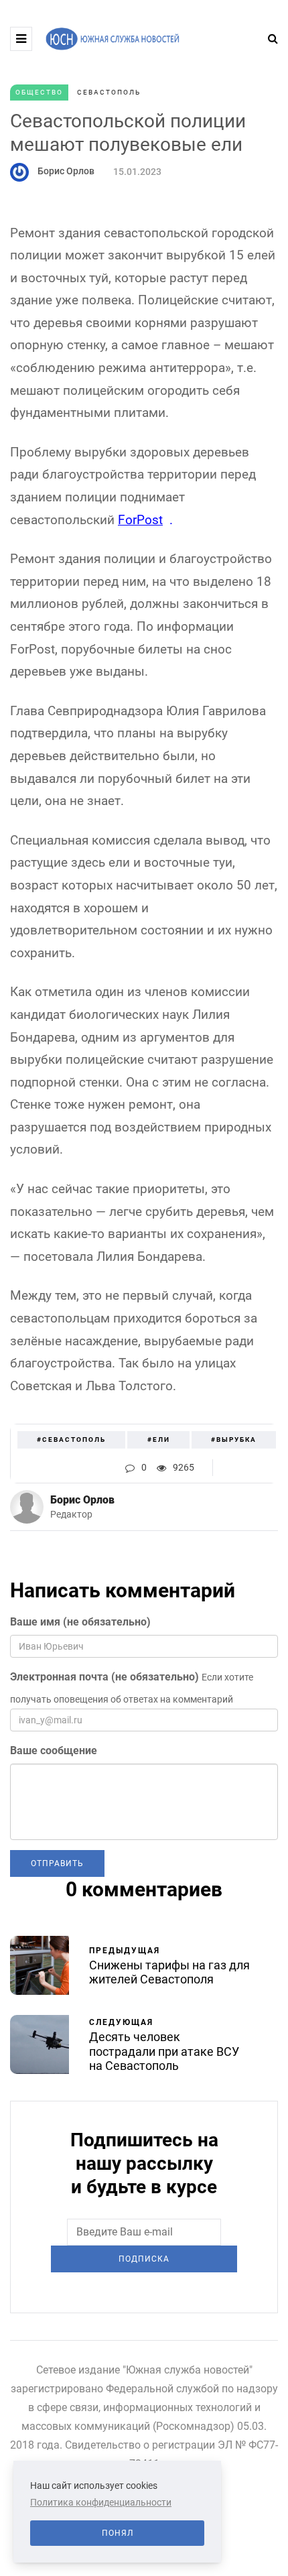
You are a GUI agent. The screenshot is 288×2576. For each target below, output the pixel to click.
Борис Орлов (66, 171)
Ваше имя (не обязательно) (80, 1622)
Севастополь (109, 92)
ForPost (140, 520)
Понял (118, 2533)
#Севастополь (71, 1439)
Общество (39, 92)
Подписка (144, 2259)
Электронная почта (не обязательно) (104, 1677)
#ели (159, 1439)
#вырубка (234, 1439)
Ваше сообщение (54, 1751)
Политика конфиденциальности (101, 2502)
